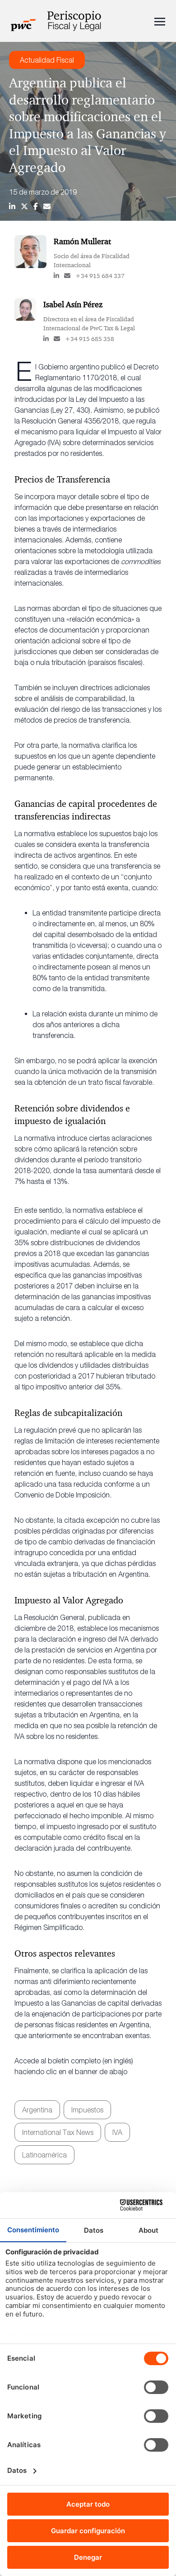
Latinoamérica (44, 2155)
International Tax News (58, 2132)
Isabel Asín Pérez (73, 305)
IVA (117, 2132)
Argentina (37, 2110)
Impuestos (87, 2110)
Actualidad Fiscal (47, 60)
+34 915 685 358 (90, 339)
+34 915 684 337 (100, 276)
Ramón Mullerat (82, 241)
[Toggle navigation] (160, 21)
